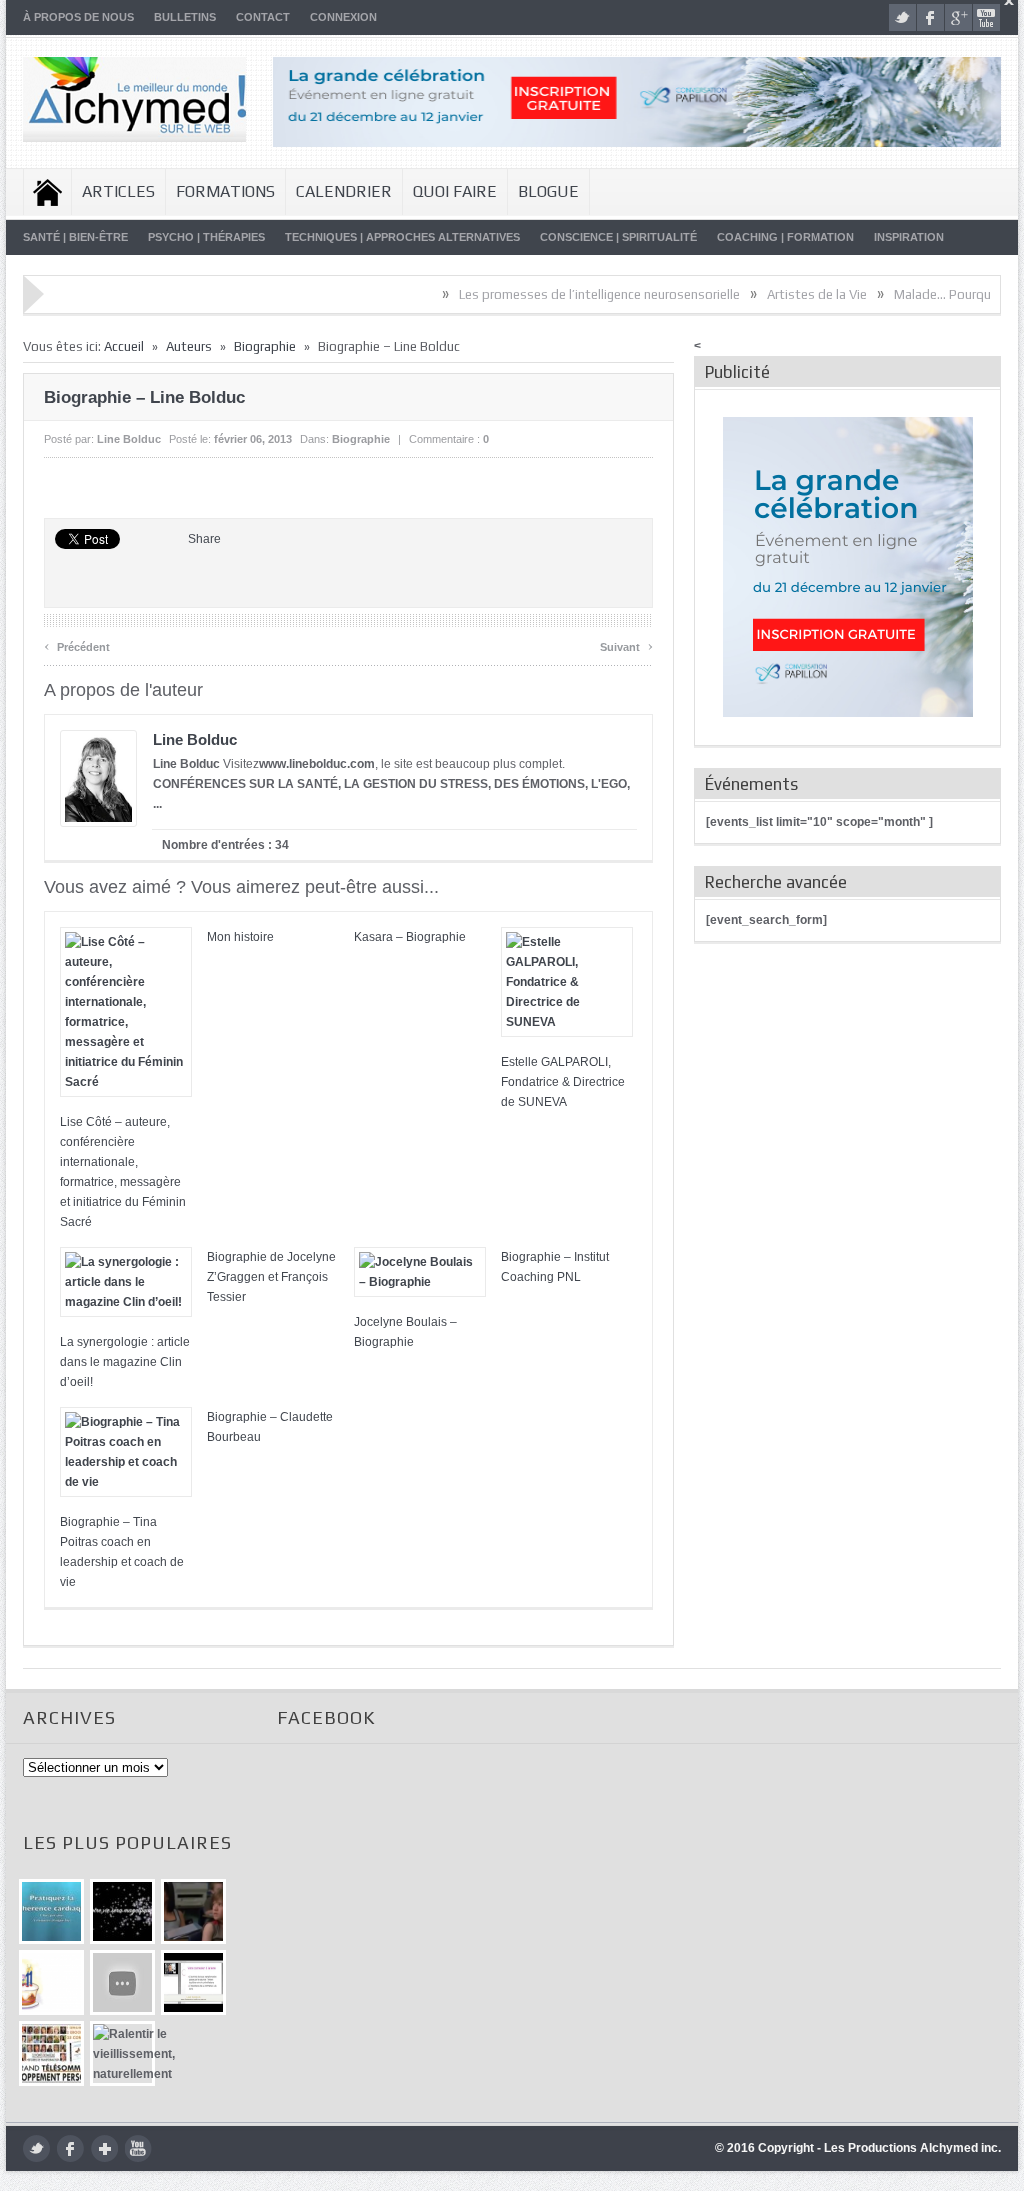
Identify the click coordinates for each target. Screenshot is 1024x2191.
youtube (986, 17)
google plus (958, 17)
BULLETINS (185, 17)
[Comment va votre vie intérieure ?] (122, 1982)
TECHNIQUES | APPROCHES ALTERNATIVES (402, 237)
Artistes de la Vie (767, 294)
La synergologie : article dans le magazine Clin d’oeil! (125, 1362)
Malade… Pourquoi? (901, 294)
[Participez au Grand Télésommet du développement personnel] (51, 2053)
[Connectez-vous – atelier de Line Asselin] (193, 1982)
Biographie (265, 346)
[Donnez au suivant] (193, 1911)
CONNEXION (343, 17)
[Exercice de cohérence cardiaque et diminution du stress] (51, 1911)
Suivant (626, 644)
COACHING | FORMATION (785, 237)
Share (204, 539)
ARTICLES (118, 191)
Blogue (548, 191)
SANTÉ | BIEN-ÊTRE (75, 237)
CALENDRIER (344, 191)
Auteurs (189, 346)
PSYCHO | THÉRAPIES (206, 237)
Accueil (47, 192)
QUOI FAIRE (455, 191)
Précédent (77, 644)
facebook (930, 17)
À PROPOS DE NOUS (78, 17)
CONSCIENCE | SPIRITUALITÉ (618, 237)
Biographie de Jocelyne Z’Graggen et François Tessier (271, 1277)
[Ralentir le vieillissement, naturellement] (122, 2053)
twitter (902, 17)
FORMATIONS (225, 191)
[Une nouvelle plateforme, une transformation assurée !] (51, 1982)
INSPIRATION (909, 237)
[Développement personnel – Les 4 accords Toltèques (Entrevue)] (122, 1911)
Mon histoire (240, 937)
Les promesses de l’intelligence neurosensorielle (549, 294)
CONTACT (263, 17)
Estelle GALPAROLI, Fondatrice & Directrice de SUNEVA (563, 1082)
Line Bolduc (129, 439)
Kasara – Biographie (410, 937)
